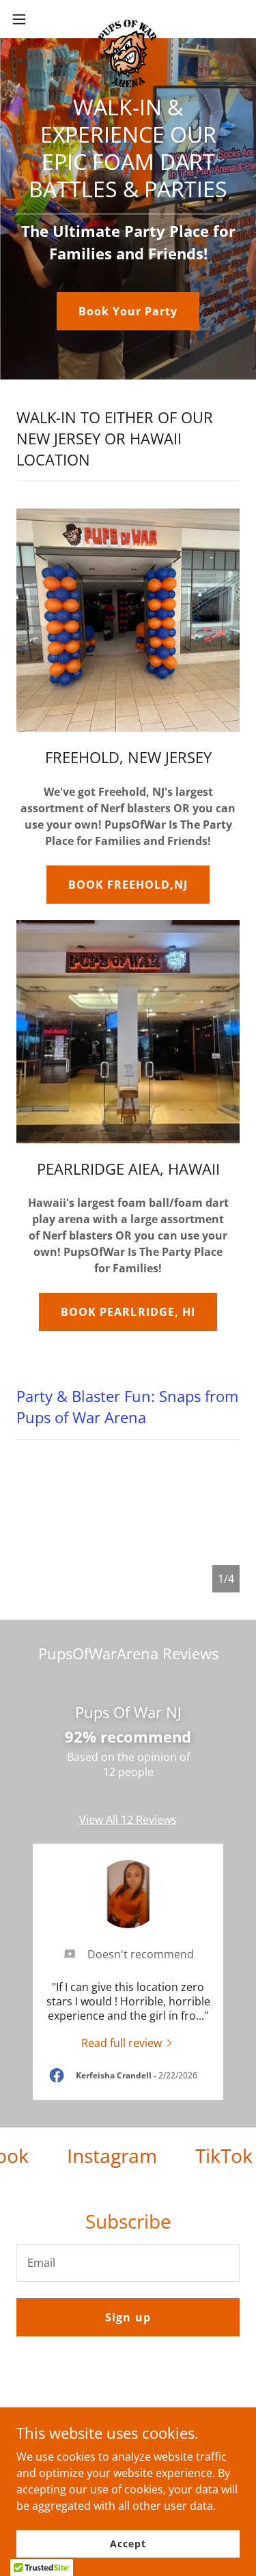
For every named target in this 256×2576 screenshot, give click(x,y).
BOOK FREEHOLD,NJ (128, 885)
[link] (128, 19)
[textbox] (128, 2263)
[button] (24, 19)
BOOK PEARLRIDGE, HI (128, 1312)
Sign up (128, 2317)
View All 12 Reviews (128, 1820)
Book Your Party (128, 311)
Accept (128, 2544)
